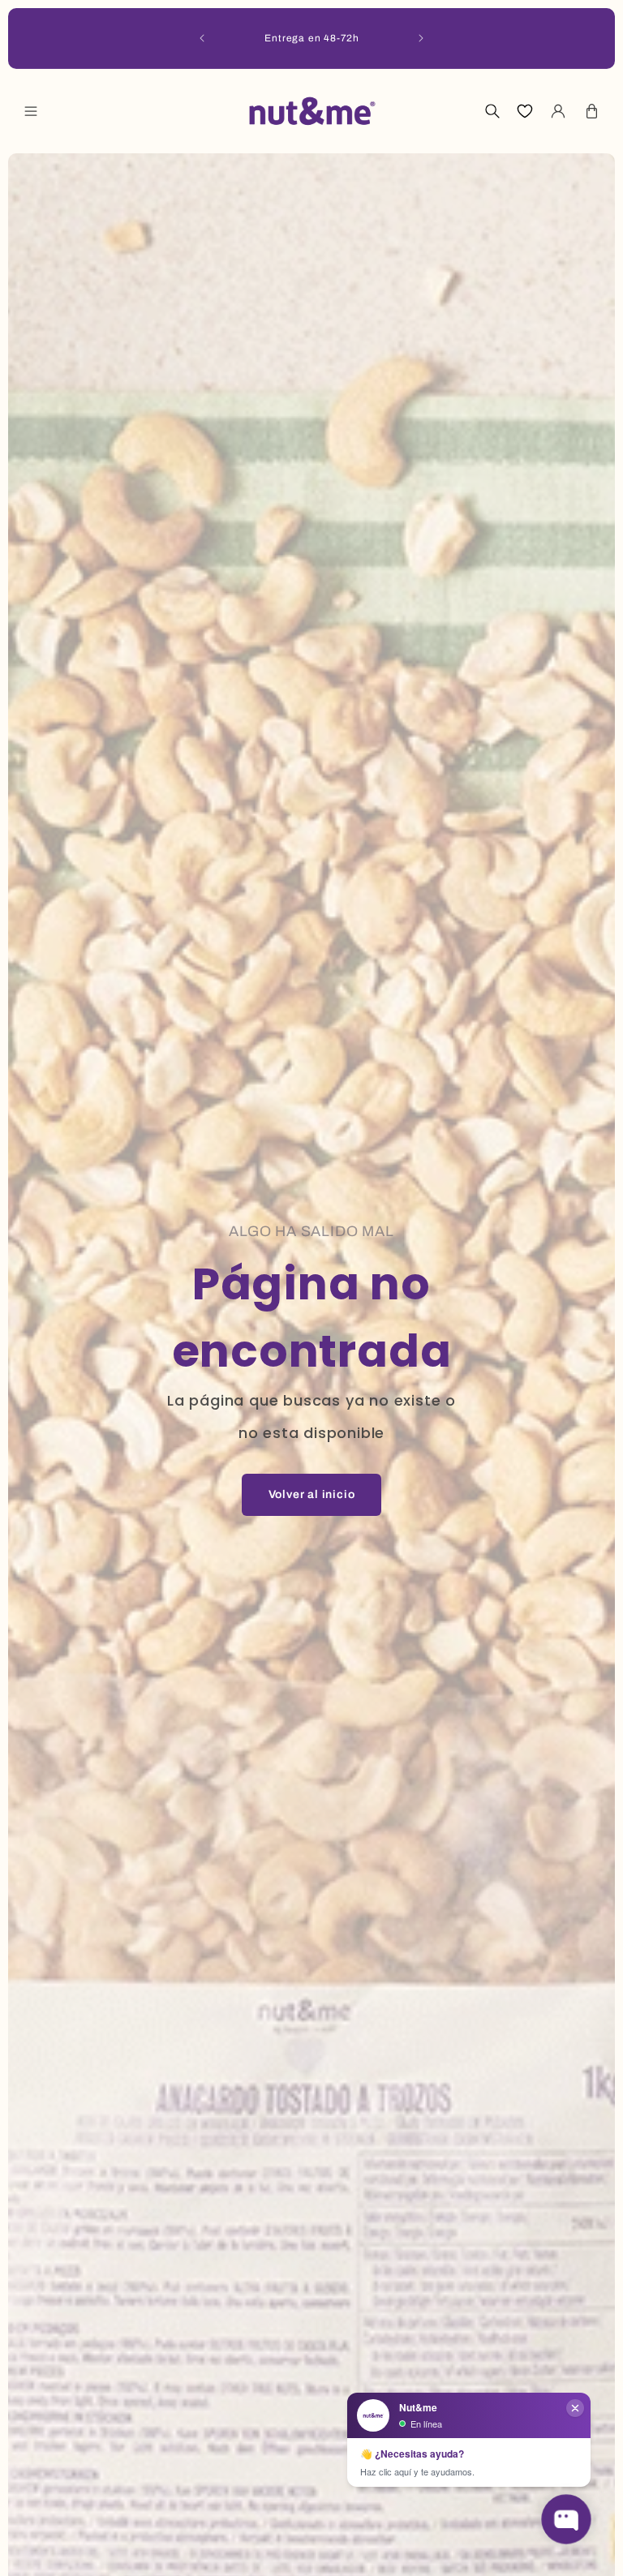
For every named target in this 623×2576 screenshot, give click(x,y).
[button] (31, 111)
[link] (312, 1495)
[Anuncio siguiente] (421, 38)
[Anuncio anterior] (202, 38)
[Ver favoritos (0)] (525, 111)
